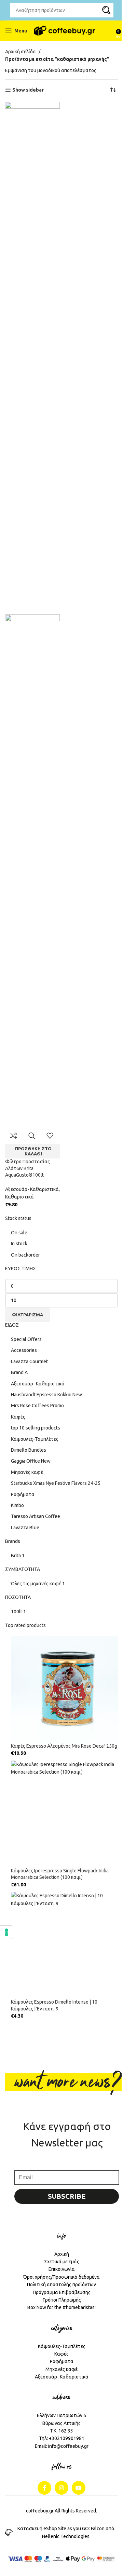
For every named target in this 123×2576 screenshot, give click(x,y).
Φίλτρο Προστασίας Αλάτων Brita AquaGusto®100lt (28, 1168)
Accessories (24, 1350)
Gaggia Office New (31, 1461)
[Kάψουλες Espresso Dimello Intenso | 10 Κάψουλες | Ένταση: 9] (64, 1945)
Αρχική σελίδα (20, 52)
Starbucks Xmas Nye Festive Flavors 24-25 (56, 1483)
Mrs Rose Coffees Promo (37, 1406)
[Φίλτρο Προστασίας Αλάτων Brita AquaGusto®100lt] (32, 358)
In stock (19, 1244)
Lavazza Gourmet (29, 1361)
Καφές (18, 1417)
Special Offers (26, 1339)
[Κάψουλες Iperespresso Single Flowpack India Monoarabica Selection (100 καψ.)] (64, 1814)
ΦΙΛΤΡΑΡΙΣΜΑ (28, 1315)
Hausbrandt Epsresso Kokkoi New (46, 1395)
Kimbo (17, 1505)
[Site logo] (64, 31)
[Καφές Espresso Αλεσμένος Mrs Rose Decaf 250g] (64, 1689)
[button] (32, 1151)
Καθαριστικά (19, 1197)
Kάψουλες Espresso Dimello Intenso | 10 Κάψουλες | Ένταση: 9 (54, 2005)
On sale (19, 1233)
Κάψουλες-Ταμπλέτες (35, 1439)
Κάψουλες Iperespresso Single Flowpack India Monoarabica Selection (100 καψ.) (60, 1874)
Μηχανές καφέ (27, 1472)
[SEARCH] (106, 10)
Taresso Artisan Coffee (36, 1516)
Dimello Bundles (29, 1450)
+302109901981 (67, 2438)
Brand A (19, 1372)
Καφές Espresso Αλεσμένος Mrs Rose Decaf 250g (64, 1746)
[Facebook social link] (44, 2488)
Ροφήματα (23, 1494)
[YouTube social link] (79, 2488)
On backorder (25, 1255)
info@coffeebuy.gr (68, 2446)
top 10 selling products (36, 1428)
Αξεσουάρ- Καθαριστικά (38, 1384)
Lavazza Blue (25, 1528)
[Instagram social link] (61, 2488)
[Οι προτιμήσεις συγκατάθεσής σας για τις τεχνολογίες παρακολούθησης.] (6, 1932)
